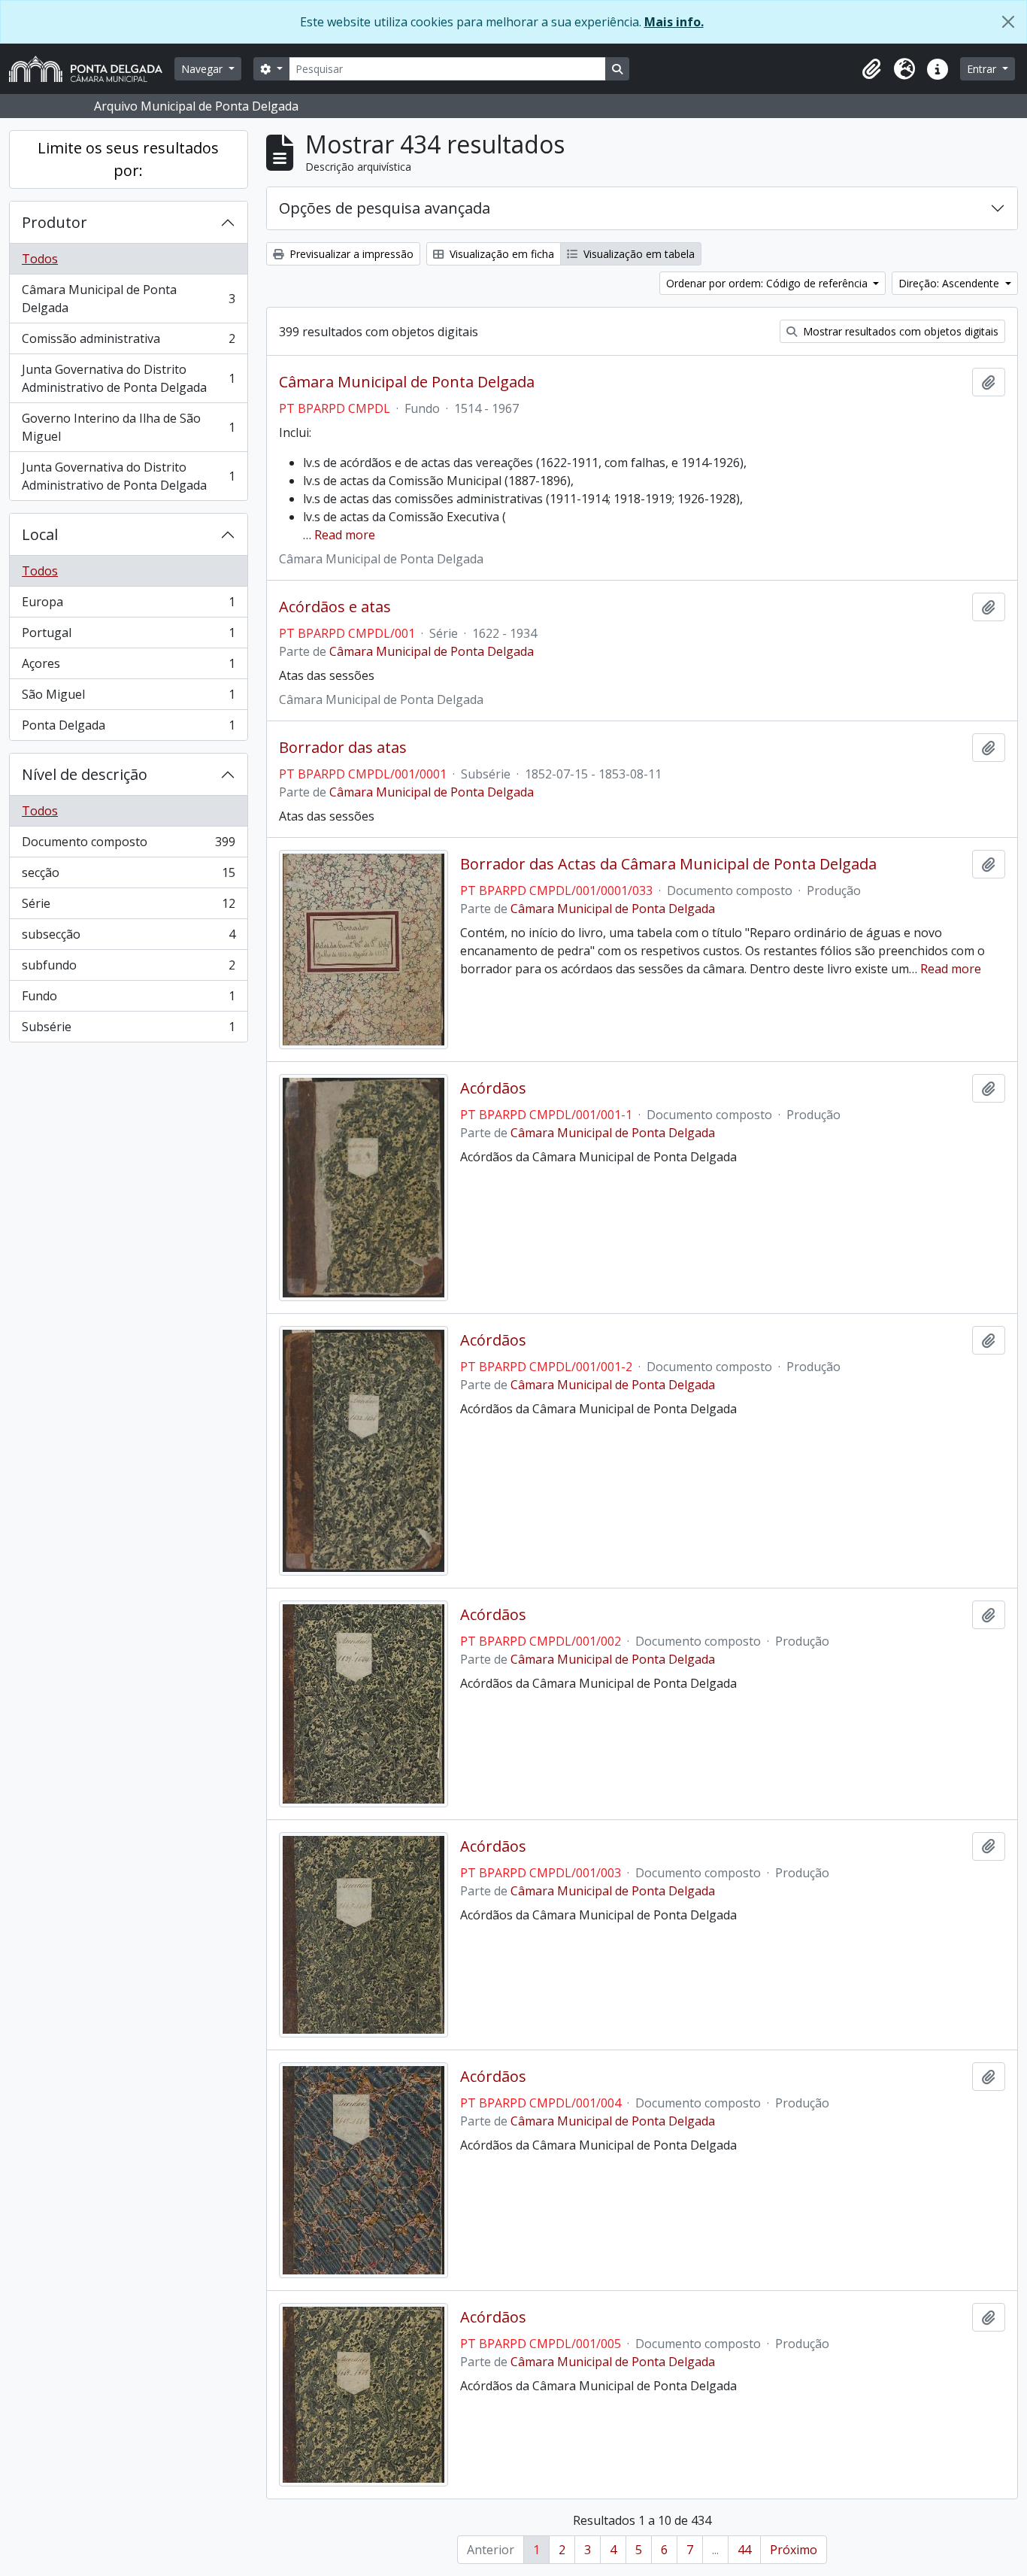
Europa (128, 605)
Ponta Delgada (128, 728)
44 (744, 2550)
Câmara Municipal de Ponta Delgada (128, 299)
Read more (345, 535)
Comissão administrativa (128, 342)
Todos (40, 259)
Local (40, 534)
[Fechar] (1008, 22)
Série (128, 907)
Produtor (55, 222)
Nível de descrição (85, 774)
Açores (128, 667)
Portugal (128, 636)
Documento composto (128, 845)
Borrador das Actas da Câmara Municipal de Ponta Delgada (668, 864)
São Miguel (128, 698)
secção (128, 876)
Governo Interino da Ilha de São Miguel (128, 427)
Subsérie (128, 1030)
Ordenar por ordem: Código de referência (768, 283)
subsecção (128, 938)
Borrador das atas (343, 748)
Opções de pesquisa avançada (385, 208)
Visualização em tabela (638, 254)
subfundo (128, 969)
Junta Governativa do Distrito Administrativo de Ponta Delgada (128, 378)
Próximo (794, 2550)
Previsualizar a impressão (350, 254)
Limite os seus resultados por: (128, 159)
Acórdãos (493, 1088)
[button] (871, 69)
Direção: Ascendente (950, 283)
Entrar (983, 69)
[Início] (92, 69)
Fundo (128, 1000)
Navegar (203, 69)
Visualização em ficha (500, 254)
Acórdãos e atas (335, 607)
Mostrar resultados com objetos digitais (899, 331)
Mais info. (674, 22)
